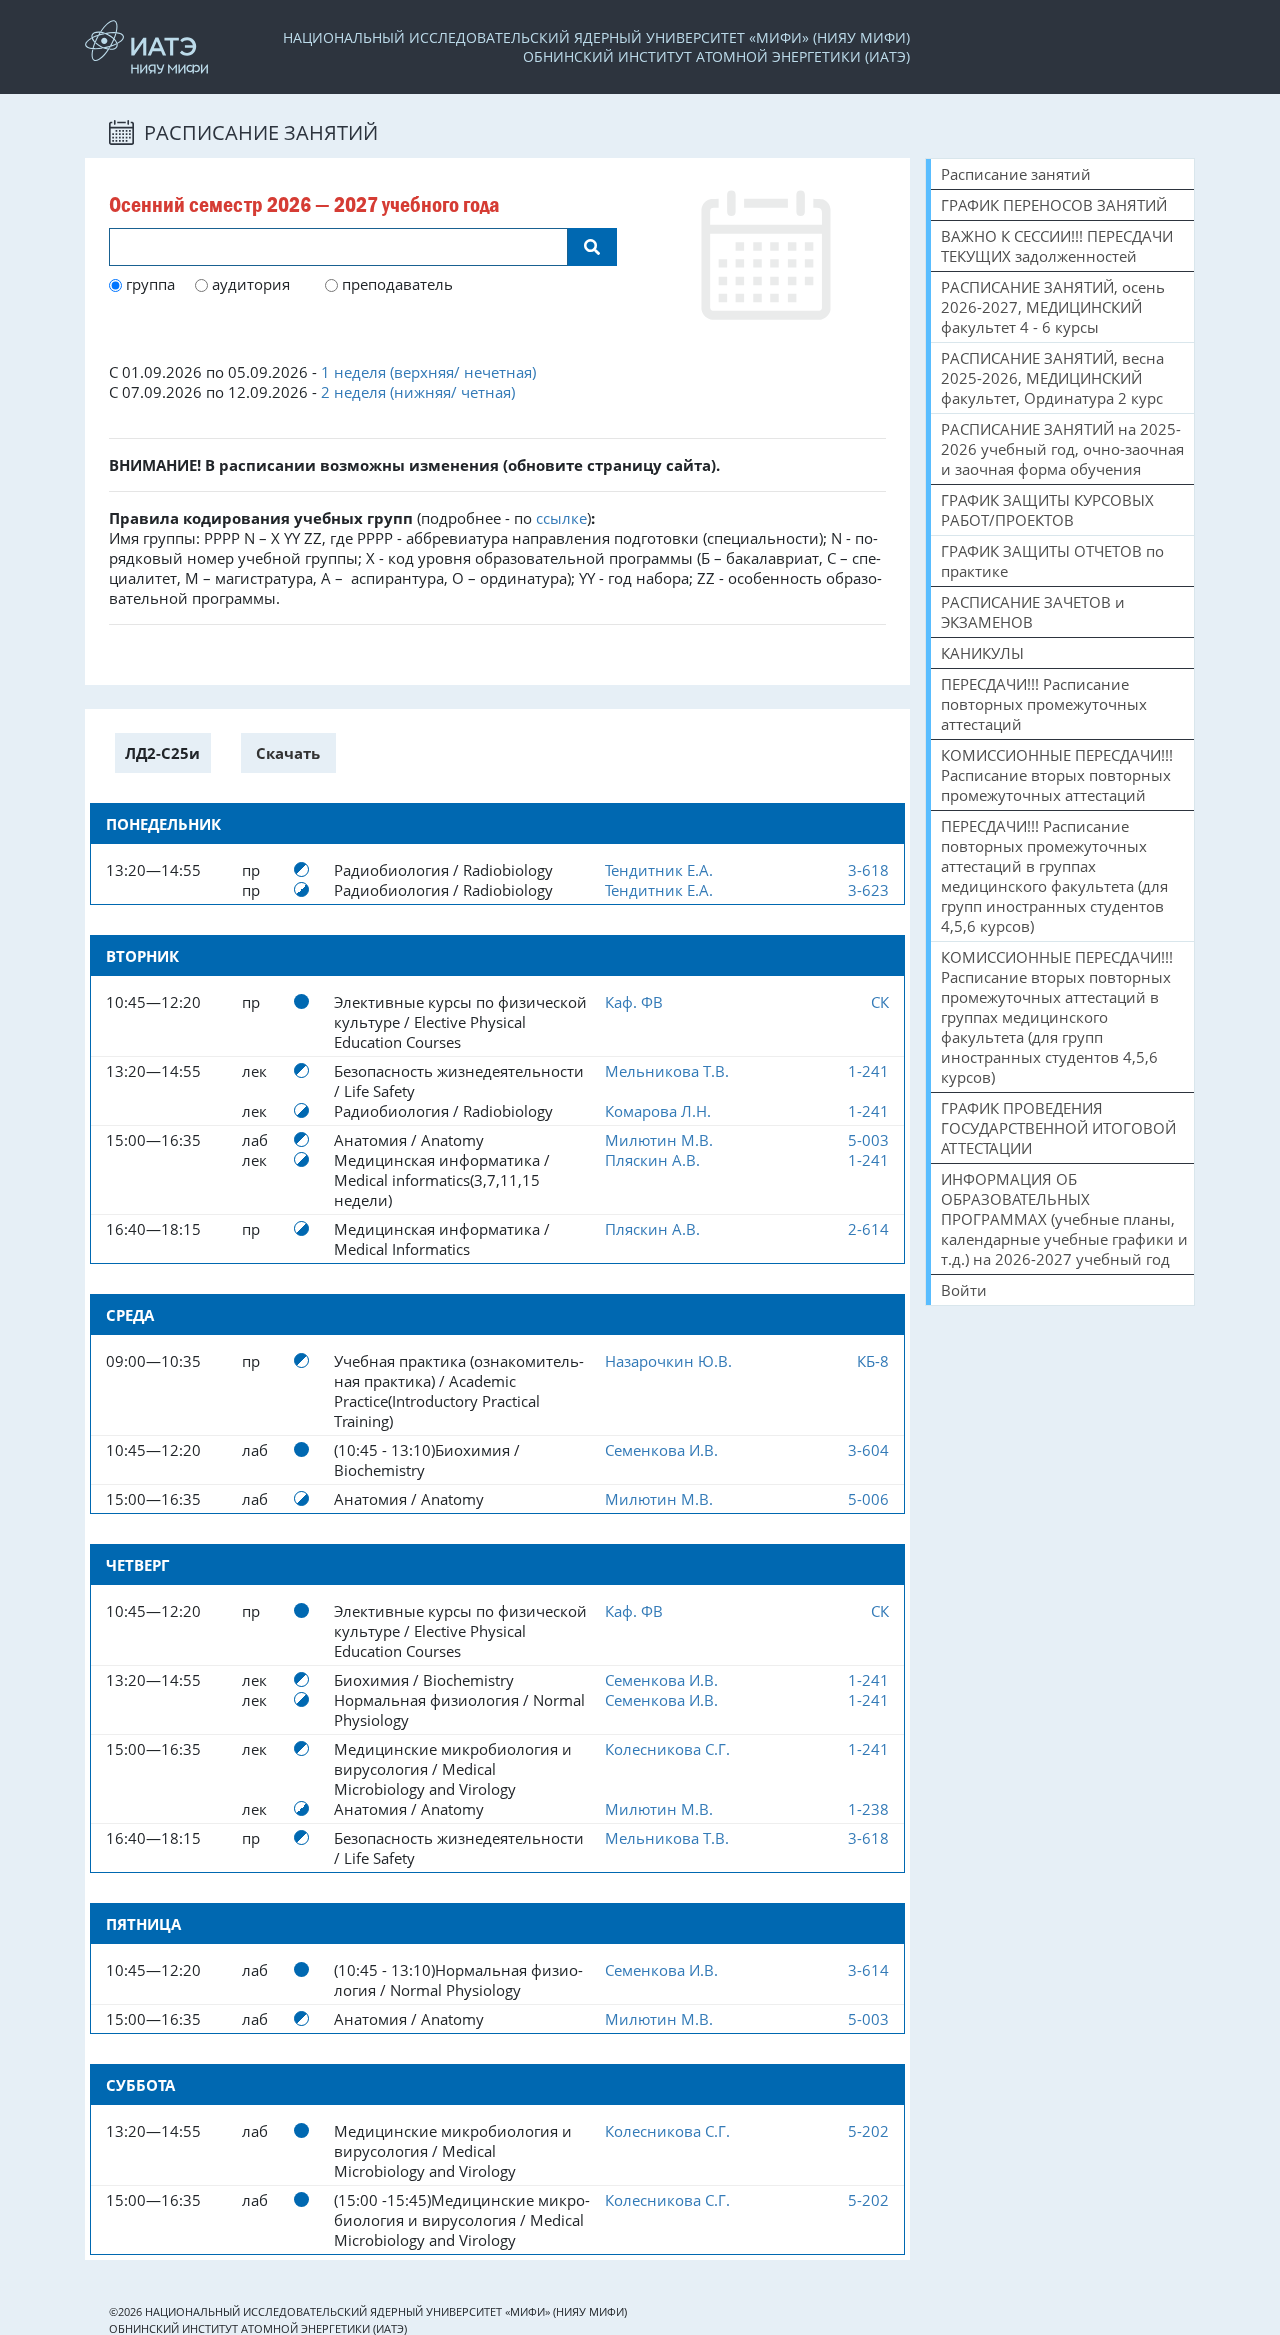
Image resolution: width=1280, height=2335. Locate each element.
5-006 (868, 1499)
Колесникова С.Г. (667, 1749)
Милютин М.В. (659, 1140)
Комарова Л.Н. (658, 1111)
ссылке (561, 518)
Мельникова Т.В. (667, 1071)
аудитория (249, 284)
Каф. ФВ (634, 1002)
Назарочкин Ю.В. (668, 1361)
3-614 (868, 1970)
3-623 (868, 890)
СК (880, 1002)
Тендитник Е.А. (659, 870)
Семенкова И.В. (661, 1450)
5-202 (868, 2131)
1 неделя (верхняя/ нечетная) (428, 372)
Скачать (288, 753)
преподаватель (395, 284)
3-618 (868, 870)
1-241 (868, 1071)
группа (148, 284)
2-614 (868, 1229)
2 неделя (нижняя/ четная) (418, 392)
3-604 (868, 1450)
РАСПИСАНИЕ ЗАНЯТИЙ (258, 132)
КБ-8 (873, 1361)
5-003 (868, 1140)
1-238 (868, 1809)
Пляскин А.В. (652, 1160)
